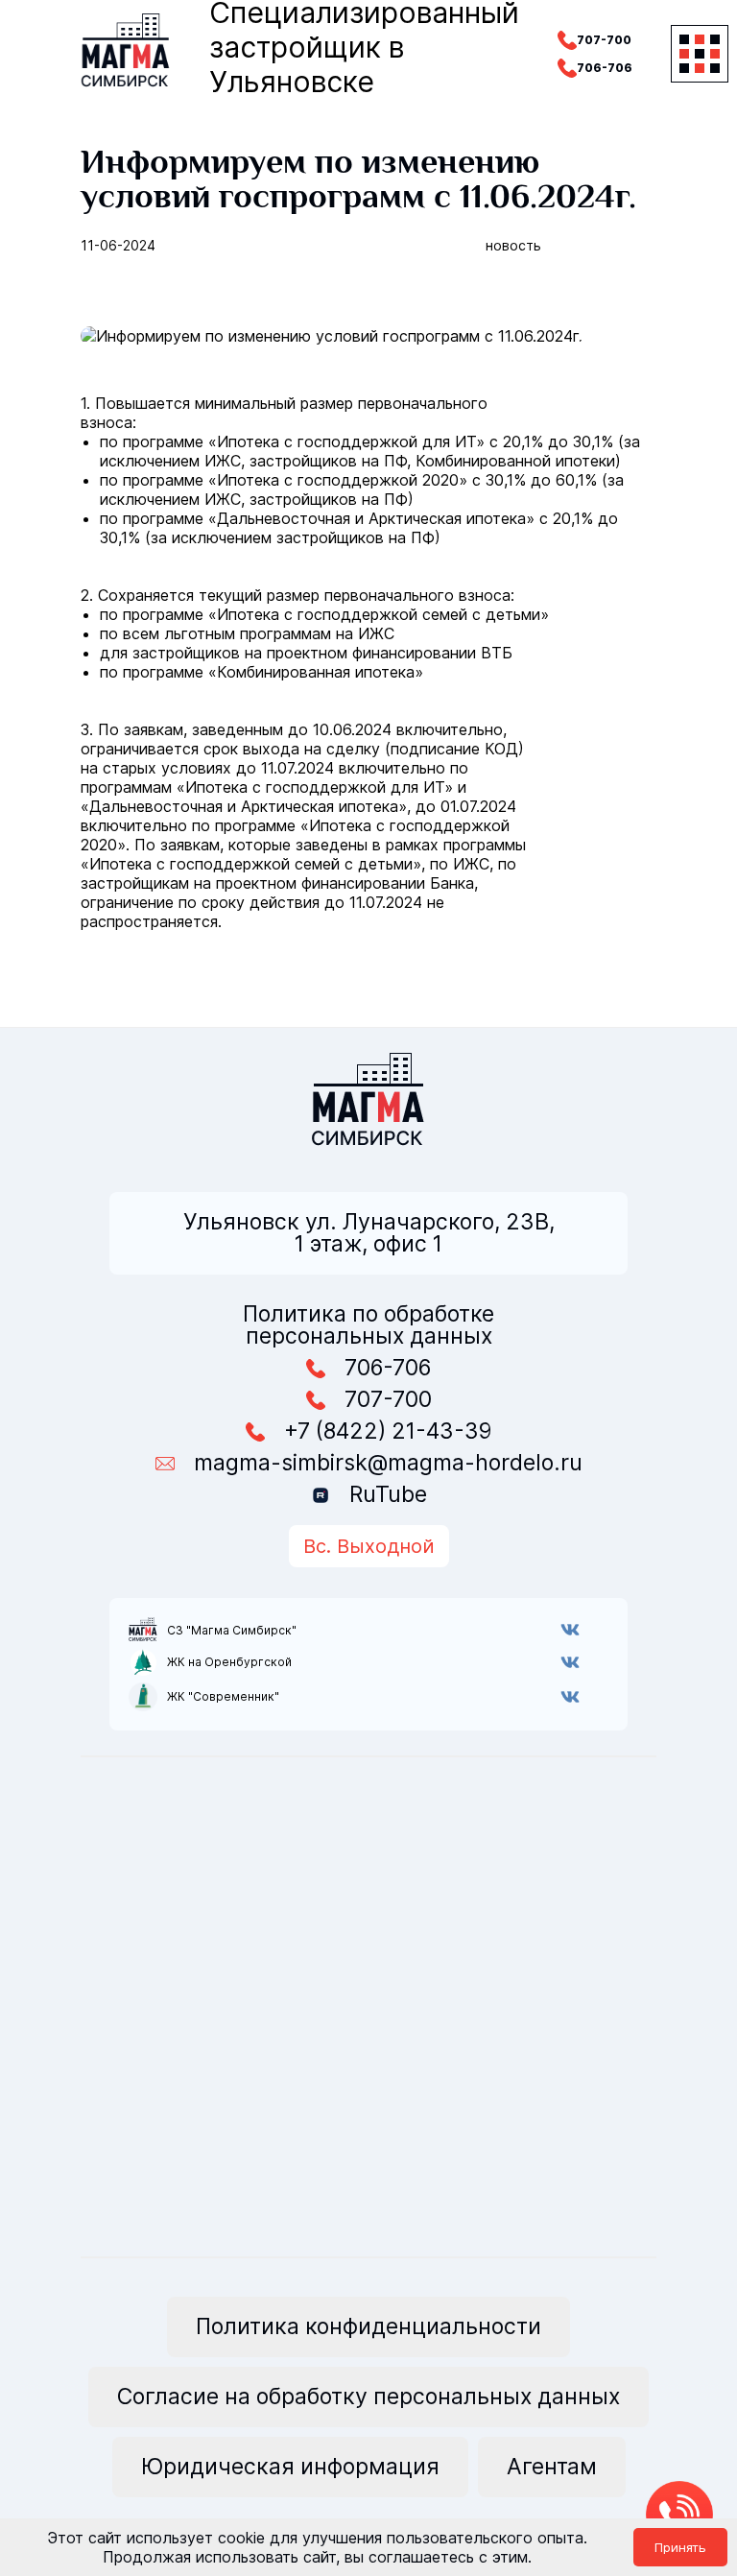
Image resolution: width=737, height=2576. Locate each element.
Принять (680, 2547)
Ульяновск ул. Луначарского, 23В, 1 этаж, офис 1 (369, 1233)
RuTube (388, 1495)
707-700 (604, 40)
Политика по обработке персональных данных (368, 1325)
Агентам (552, 2467)
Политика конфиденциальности (368, 2326)
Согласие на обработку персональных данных (368, 2397)
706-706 (605, 68)
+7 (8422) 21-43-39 (388, 1431)
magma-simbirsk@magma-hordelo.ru (388, 1463)
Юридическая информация (290, 2467)
